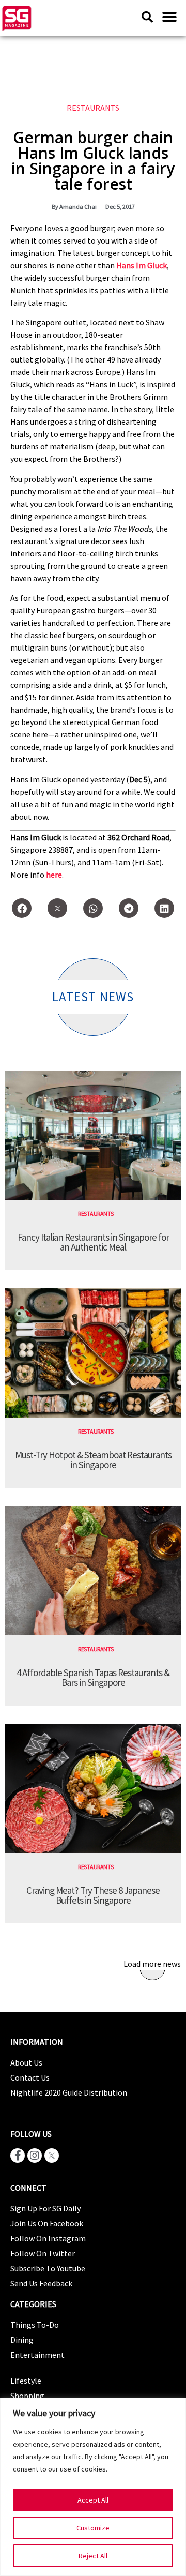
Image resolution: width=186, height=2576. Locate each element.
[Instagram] (35, 2156)
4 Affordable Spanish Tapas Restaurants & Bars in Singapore (93, 1677)
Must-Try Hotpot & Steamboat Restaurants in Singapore (93, 1460)
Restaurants (93, 108)
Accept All (93, 2500)
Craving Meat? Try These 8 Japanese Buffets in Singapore (93, 1895)
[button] (169, 17)
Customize (93, 2528)
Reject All (93, 2556)
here (54, 875)
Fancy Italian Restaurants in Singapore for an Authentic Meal (93, 1242)
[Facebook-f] (18, 2156)
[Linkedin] (164, 908)
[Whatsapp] (93, 908)
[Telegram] (129, 908)
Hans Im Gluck (142, 265)
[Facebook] (22, 908)
